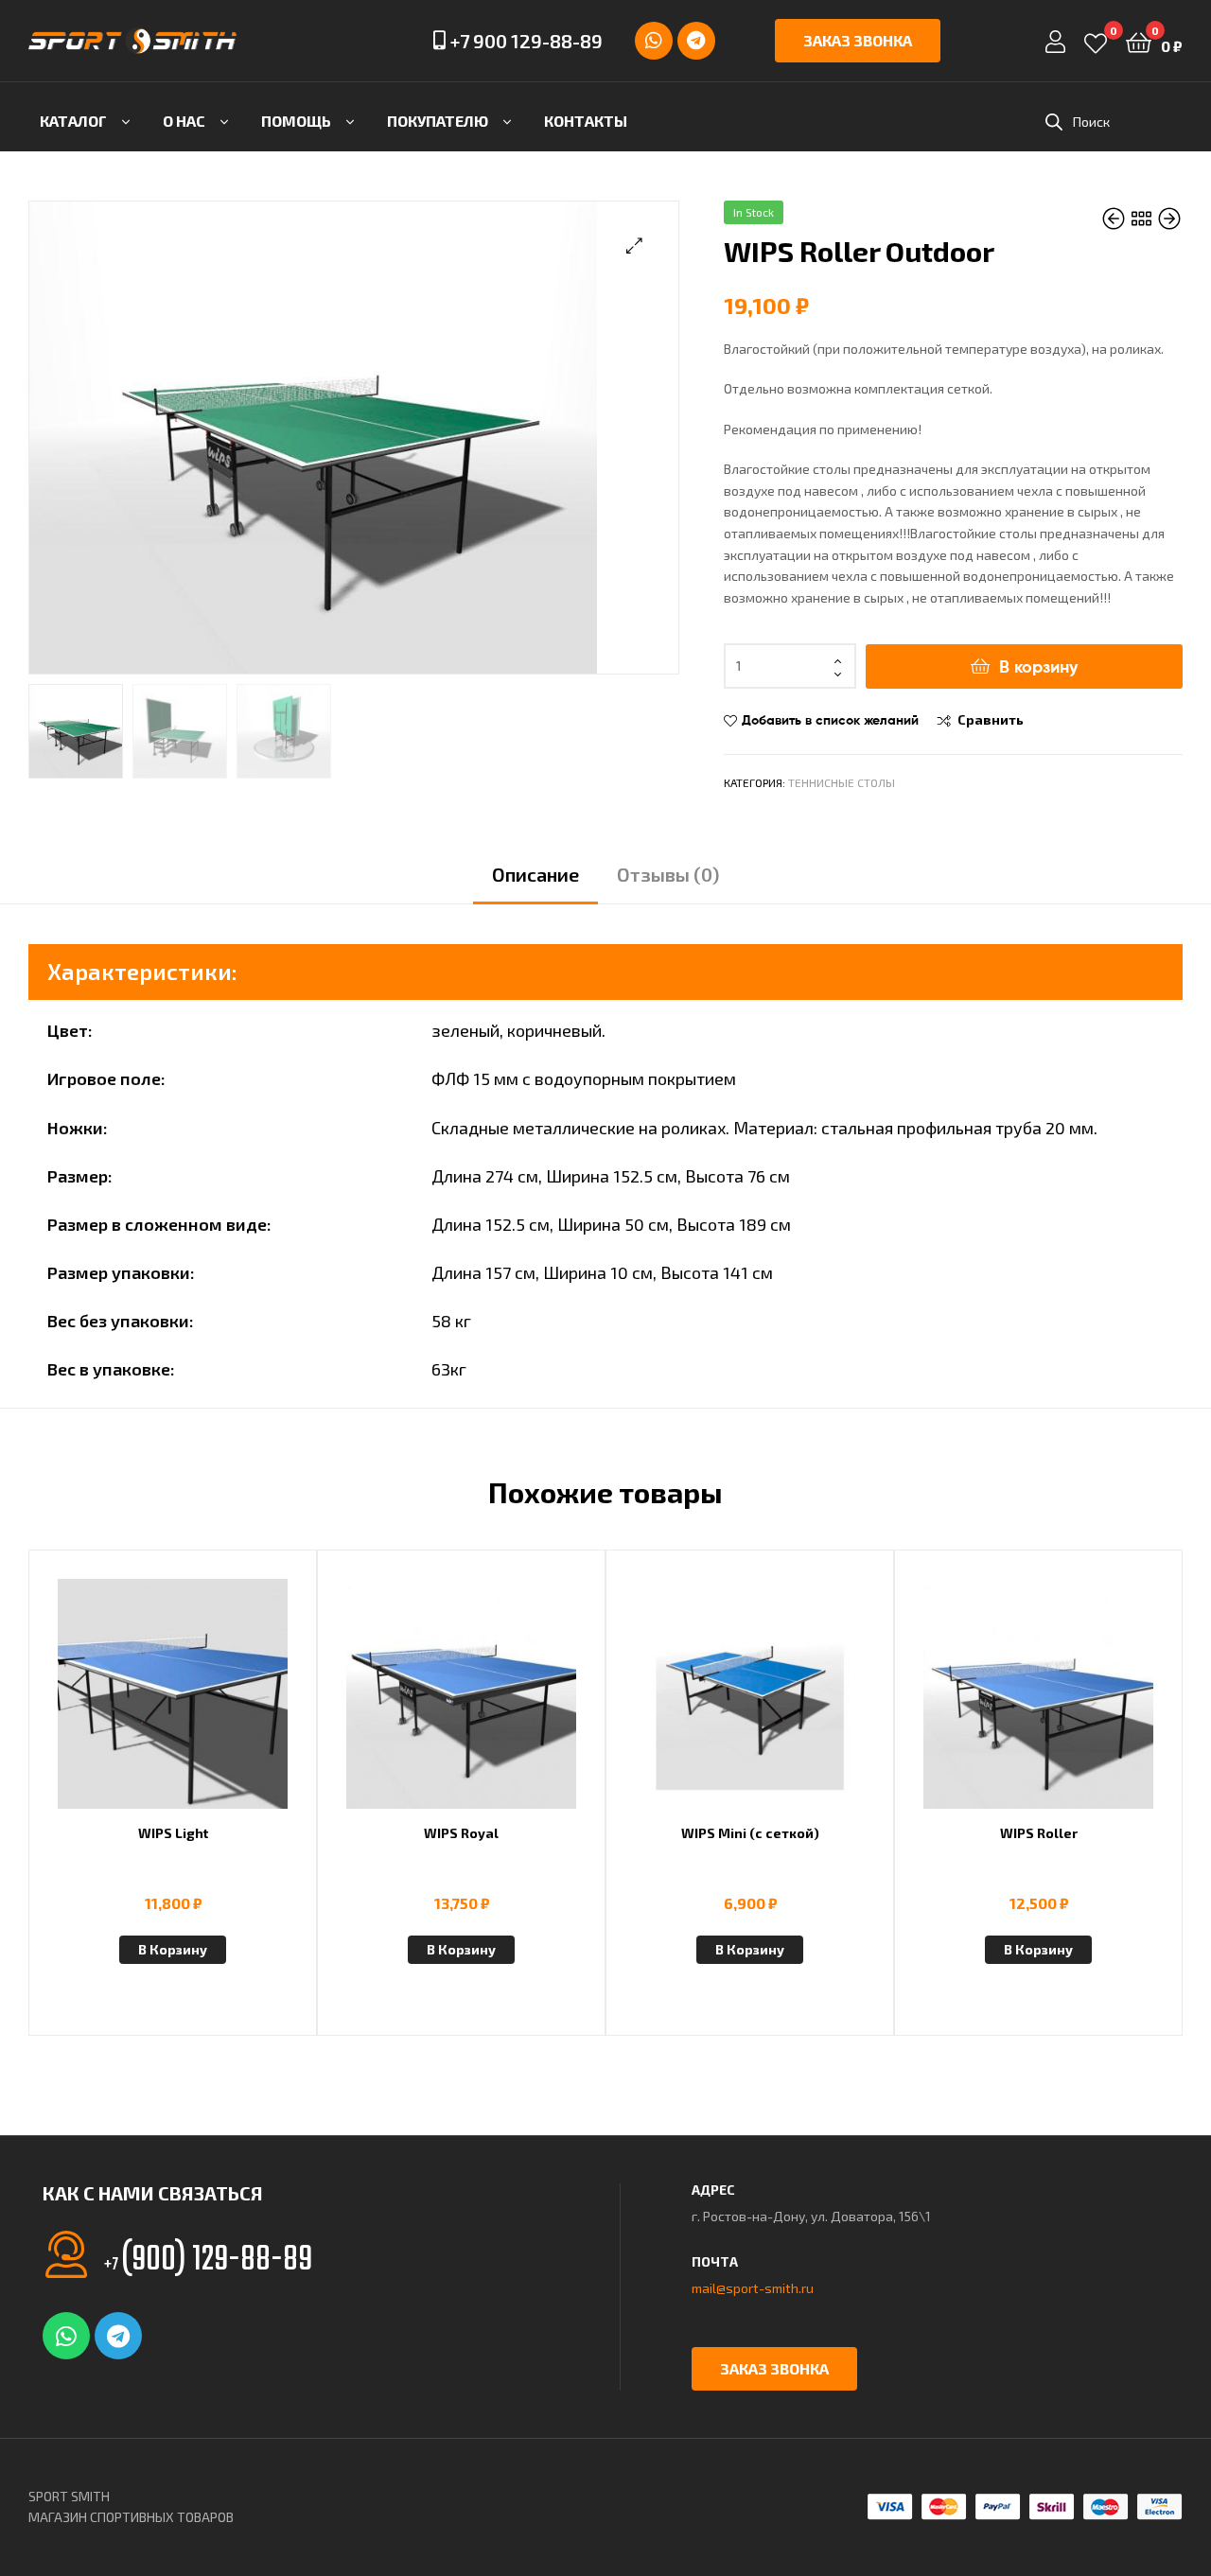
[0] (1096, 41)
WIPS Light (173, 1833)
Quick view (219, 1705)
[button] (634, 245)
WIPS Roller (1039, 1833)
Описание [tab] (535, 874)
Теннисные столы (842, 782)
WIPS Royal (461, 1833)
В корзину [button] (173, 1949)
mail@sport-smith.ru (753, 2288)
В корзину (1038, 666)
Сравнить (991, 719)
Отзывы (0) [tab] (668, 874)
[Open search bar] (1054, 122)
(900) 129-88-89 (208, 2261)
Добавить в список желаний (830, 720)
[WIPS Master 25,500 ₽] (1169, 219)
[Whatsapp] (654, 41)
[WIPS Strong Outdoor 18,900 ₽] (1115, 219)
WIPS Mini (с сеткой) (750, 1833)
